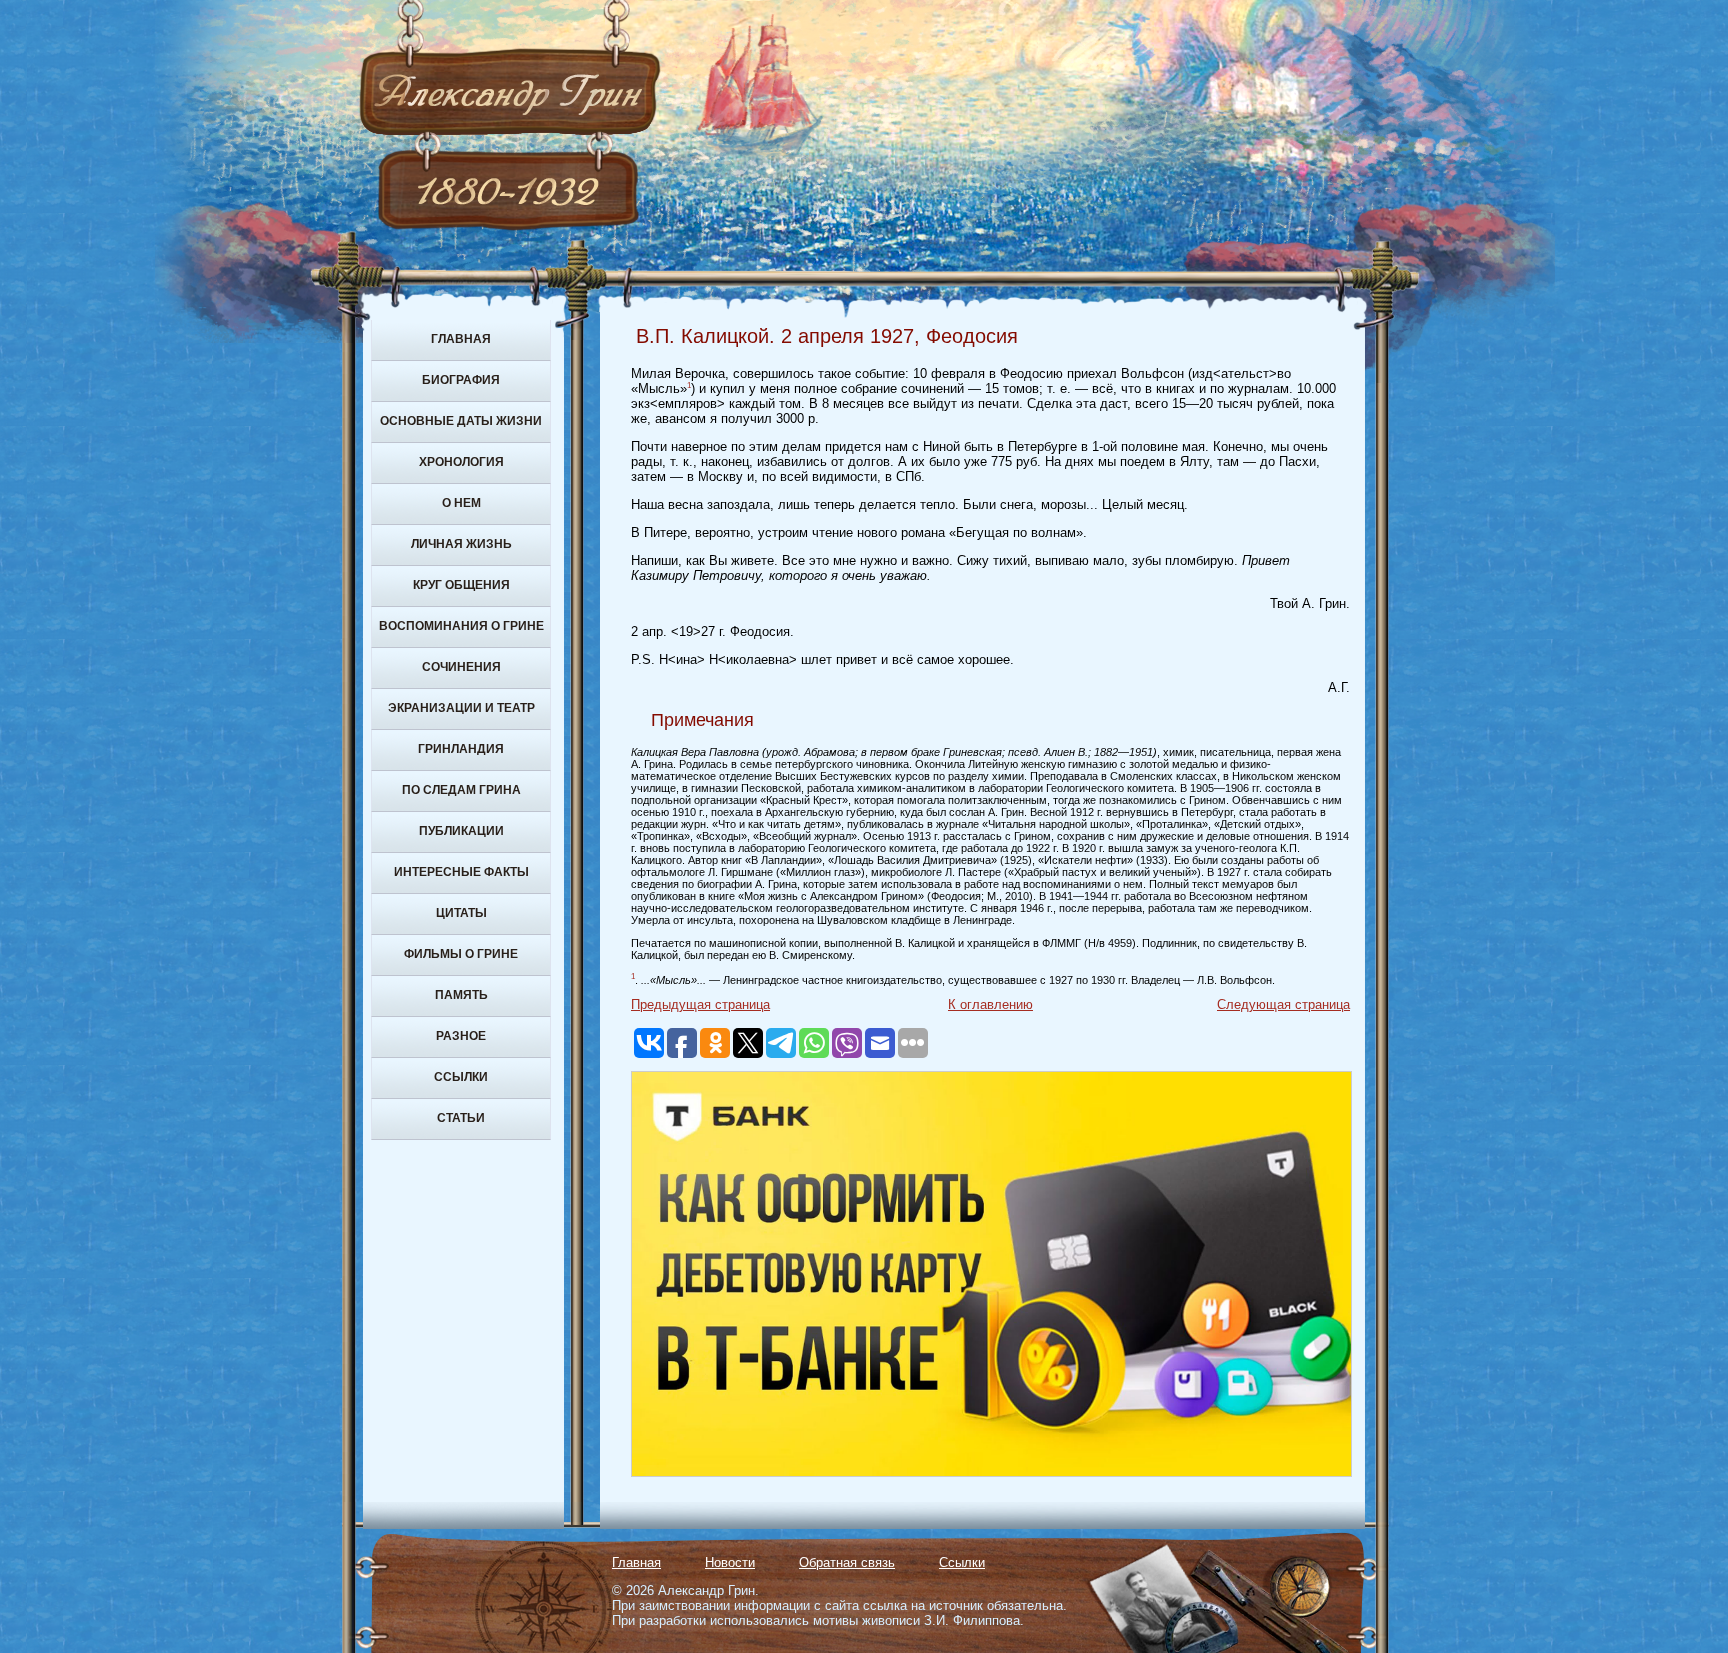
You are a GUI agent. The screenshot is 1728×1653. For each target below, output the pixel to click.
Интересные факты (461, 872)
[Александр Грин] (864, 170)
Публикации (461, 831)
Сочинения (461, 667)
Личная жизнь (461, 544)
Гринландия (461, 749)
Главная (461, 339)
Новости (730, 1562)
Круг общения (461, 585)
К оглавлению (990, 1004)
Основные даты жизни (461, 421)
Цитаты (461, 913)
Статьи (461, 1118)
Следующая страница (1283, 1004)
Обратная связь (847, 1562)
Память (461, 995)
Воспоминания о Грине (461, 626)
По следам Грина (461, 790)
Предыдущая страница (700, 1004)
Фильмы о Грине (461, 954)
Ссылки (461, 1077)
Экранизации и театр (461, 708)
